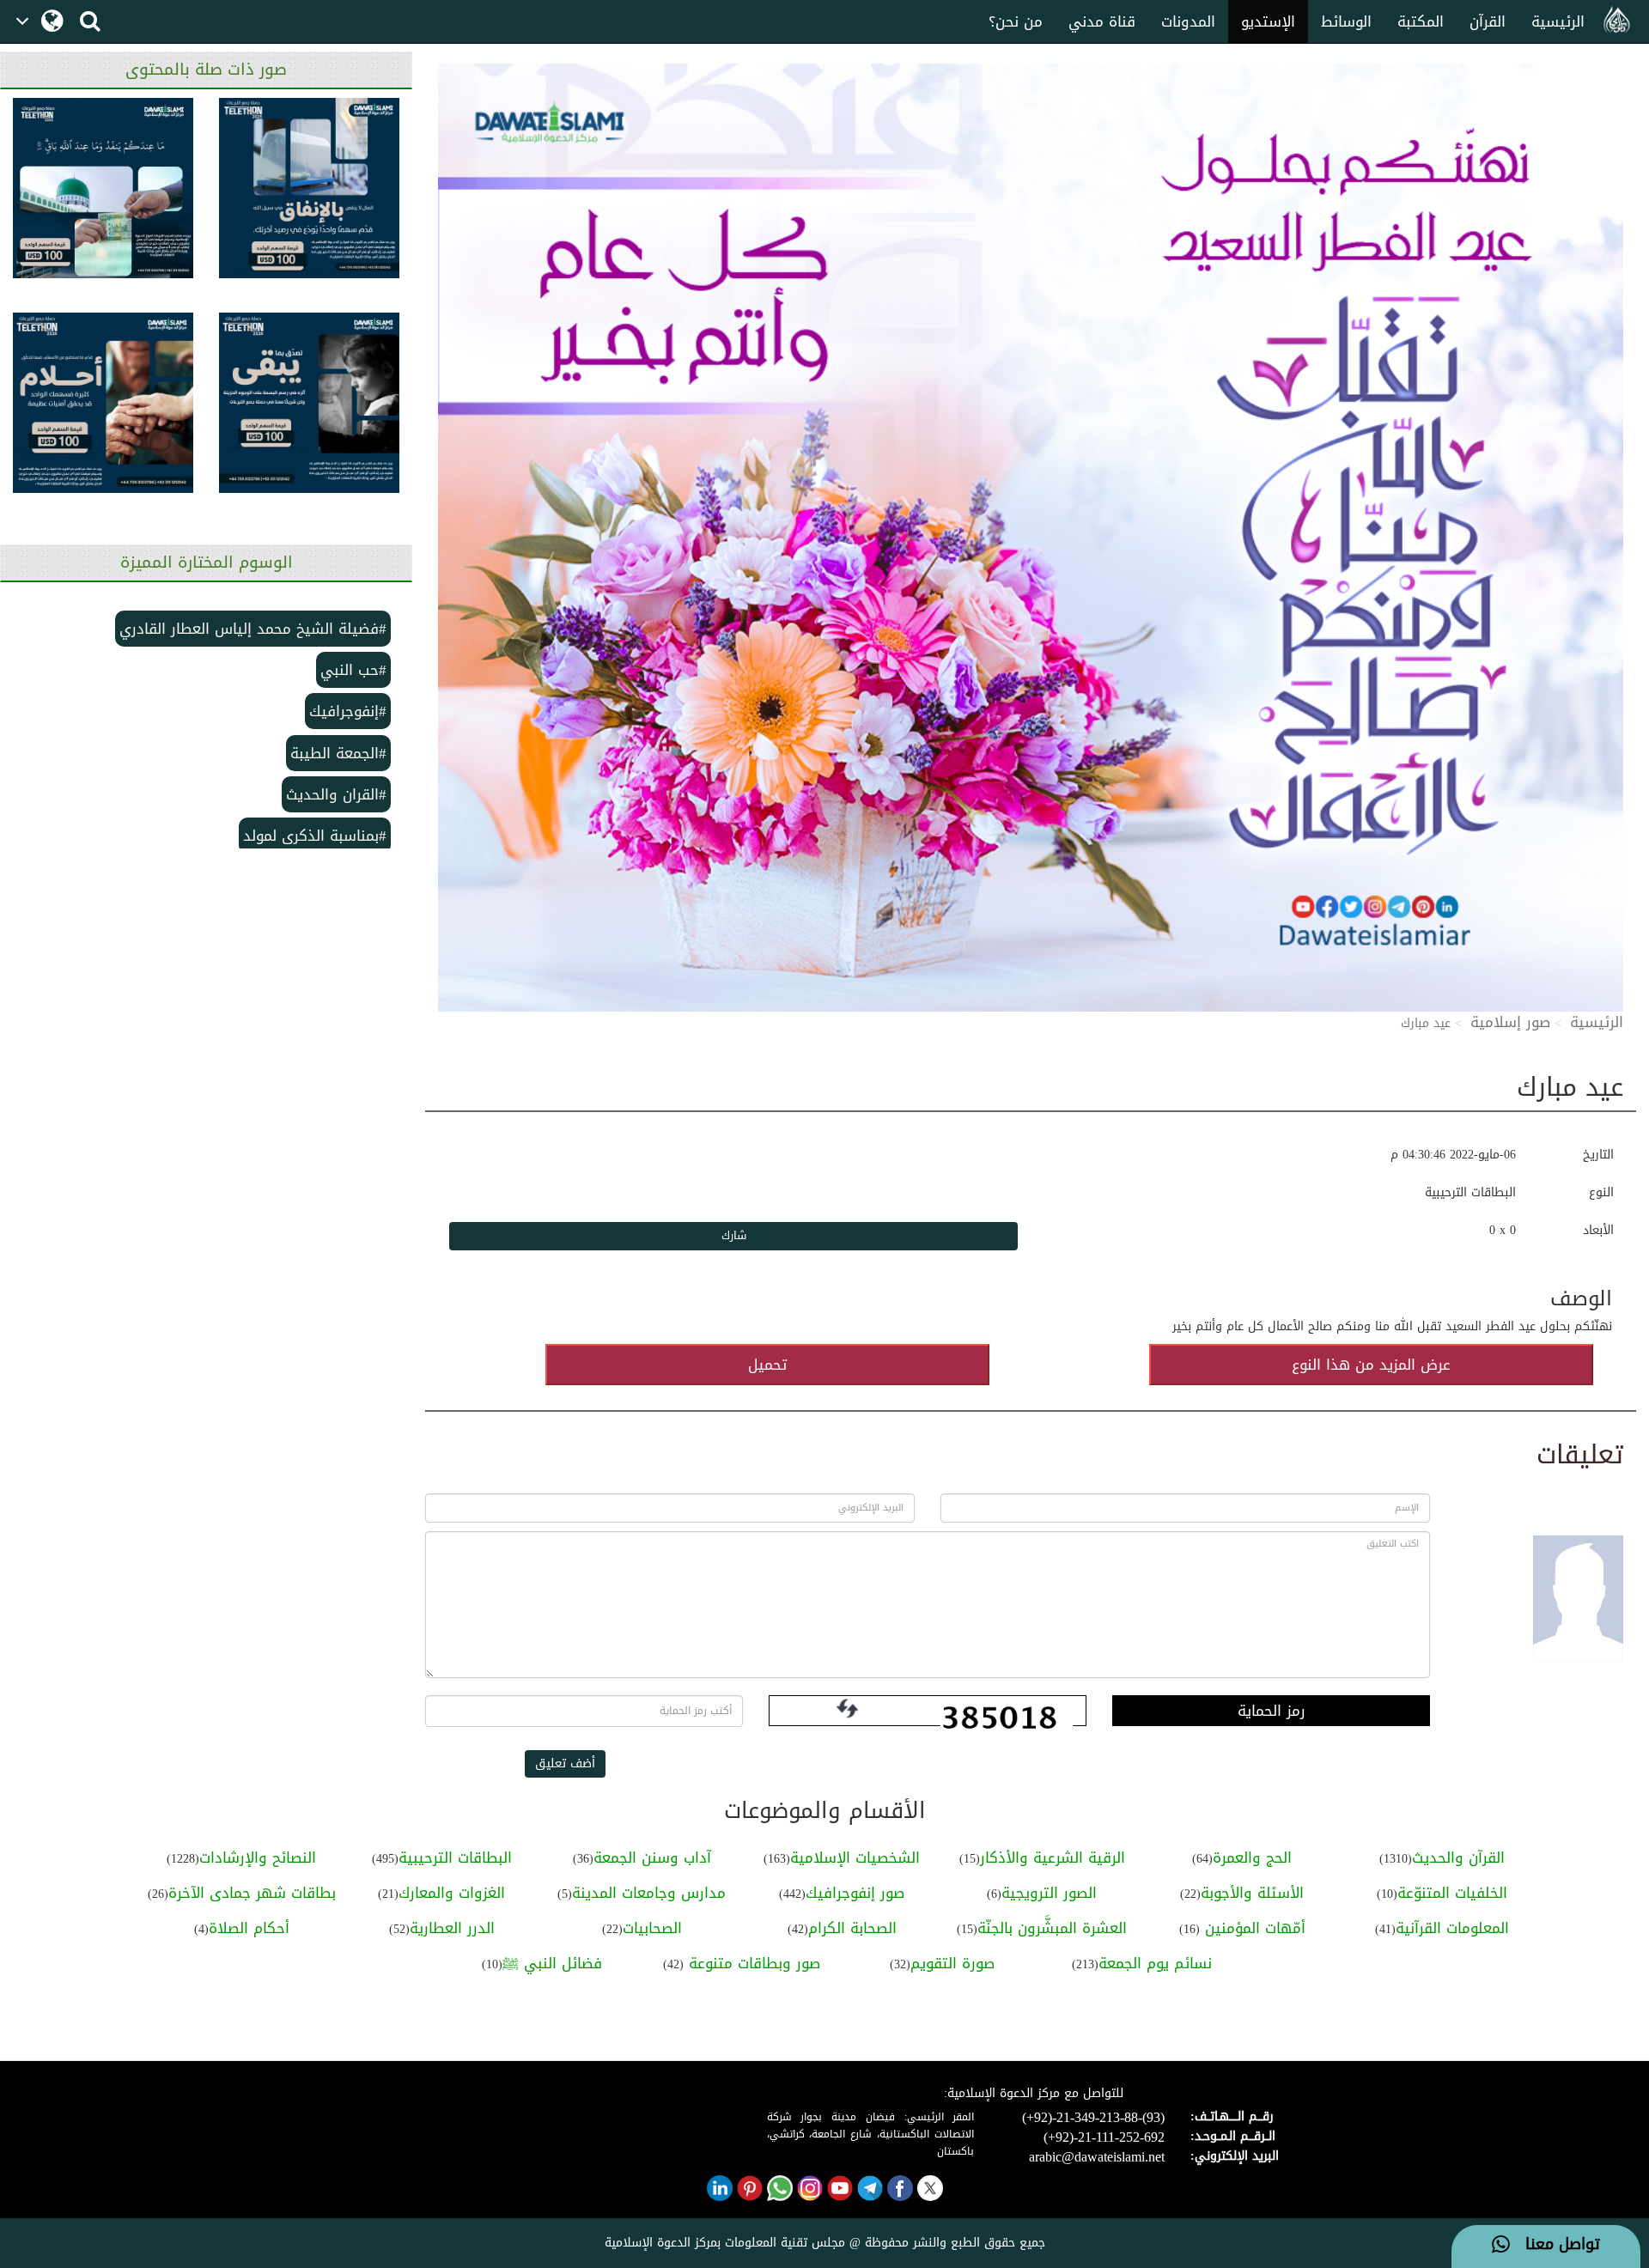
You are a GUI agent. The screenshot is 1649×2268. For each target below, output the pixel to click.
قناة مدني (1102, 21)
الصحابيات (652, 1928)
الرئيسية (1558, 21)
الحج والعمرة (1252, 1858)
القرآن (1488, 21)
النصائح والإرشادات (258, 1858)
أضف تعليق (565, 1763)
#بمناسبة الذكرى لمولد (315, 836)
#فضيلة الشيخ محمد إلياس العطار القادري (253, 629)
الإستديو (1268, 21)
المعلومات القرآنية (1452, 1928)
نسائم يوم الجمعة (1155, 1963)
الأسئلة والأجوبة (1252, 1893)
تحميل (767, 1365)
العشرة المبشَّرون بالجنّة (1052, 1928)
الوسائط (1346, 21)
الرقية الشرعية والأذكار (1053, 1858)
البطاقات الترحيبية (455, 1858)
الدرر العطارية (452, 1928)
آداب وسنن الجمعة (652, 1858)
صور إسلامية (1510, 1022)
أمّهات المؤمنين (1253, 1928)
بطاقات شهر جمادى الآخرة (252, 1893)
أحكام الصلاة (249, 1928)
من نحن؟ (1016, 21)
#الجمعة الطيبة (338, 753)
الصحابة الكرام (852, 1928)
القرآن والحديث (1458, 1858)
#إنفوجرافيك (348, 711)
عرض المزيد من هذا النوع (1371, 1365)
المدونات (1188, 21)
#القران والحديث (336, 794)
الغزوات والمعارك (452, 1893)
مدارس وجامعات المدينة (649, 1893)
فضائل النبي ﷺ (552, 1963)
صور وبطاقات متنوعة (752, 1963)
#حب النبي (353, 670)
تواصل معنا (1555, 2245)
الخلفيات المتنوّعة (1452, 1893)
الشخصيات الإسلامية (855, 1858)
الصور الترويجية (1049, 1893)
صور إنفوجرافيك (855, 1893)
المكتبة (1421, 21)
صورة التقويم (952, 1963)
